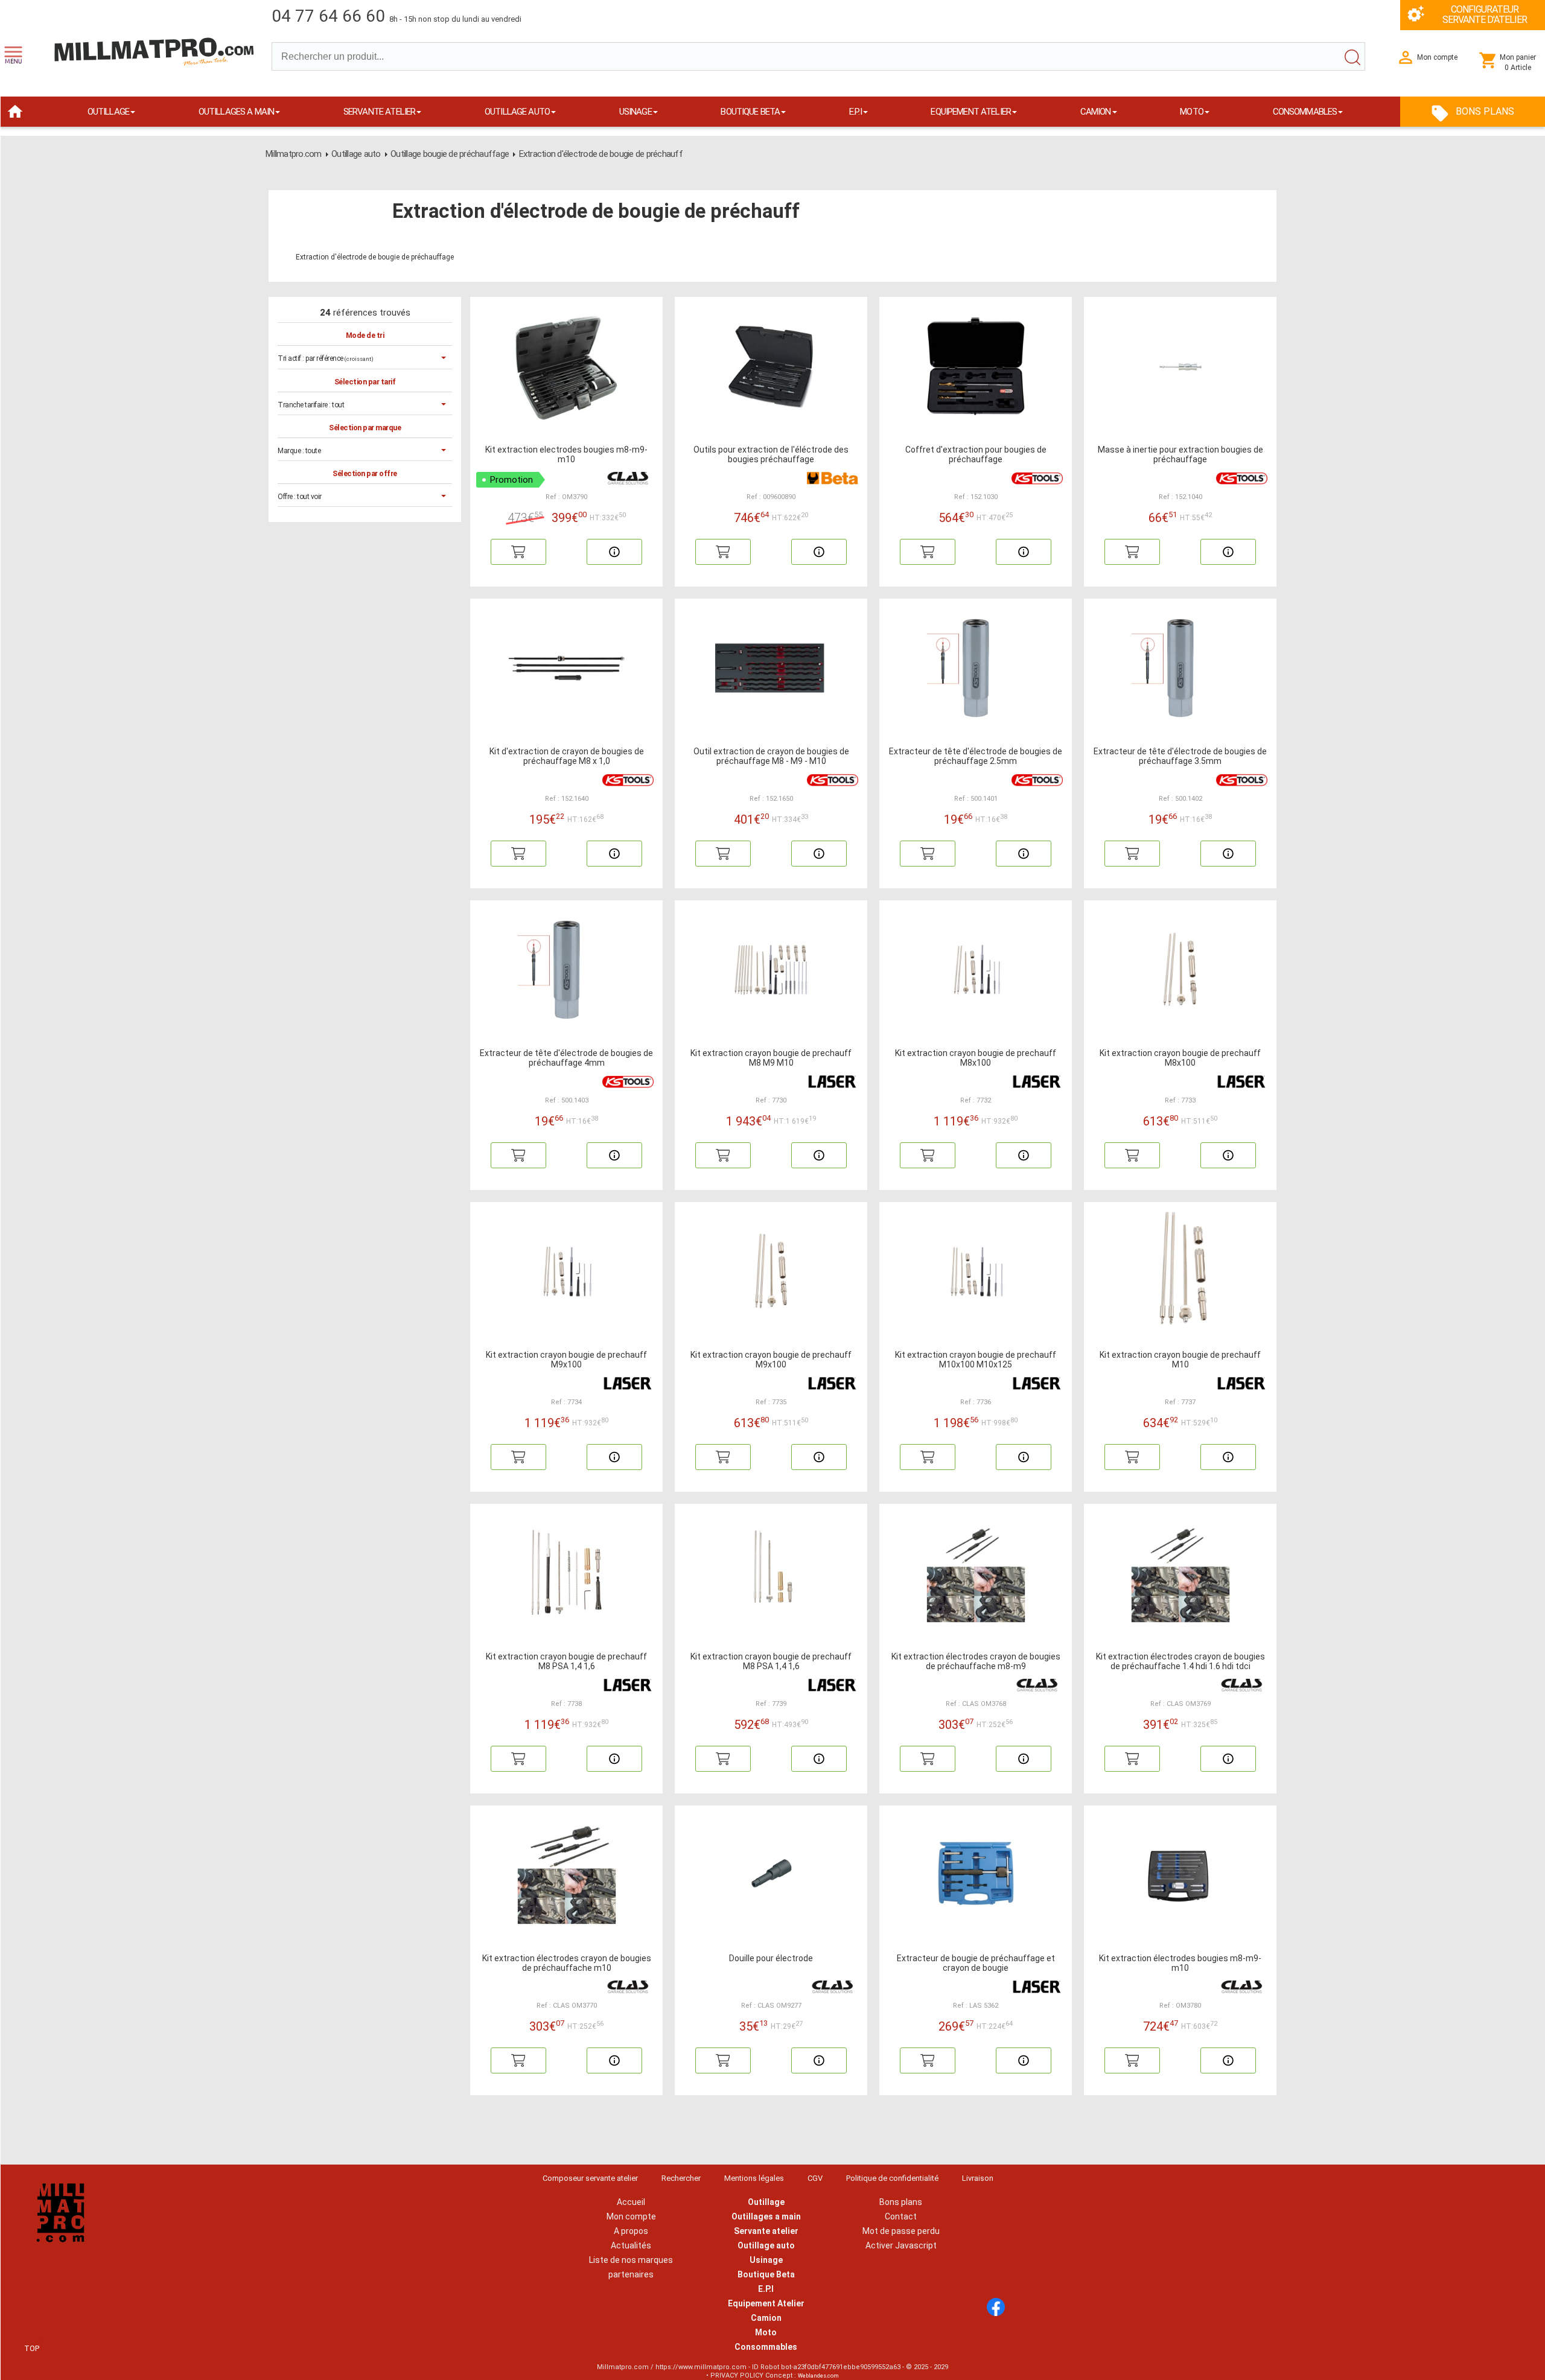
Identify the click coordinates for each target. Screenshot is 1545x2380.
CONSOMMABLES (1305, 112)
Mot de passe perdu (901, 2231)
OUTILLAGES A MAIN (237, 112)
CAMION (1096, 112)
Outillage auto (356, 154)
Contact (901, 2216)
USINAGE (636, 112)
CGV (815, 2178)
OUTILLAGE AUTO (517, 112)
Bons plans (901, 2202)
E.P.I (855, 112)
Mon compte (631, 2216)
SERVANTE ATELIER (379, 112)
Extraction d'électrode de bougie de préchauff (601, 154)
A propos (631, 2231)
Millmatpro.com (294, 154)
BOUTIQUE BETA (750, 112)
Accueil (631, 2202)
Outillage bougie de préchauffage (450, 154)
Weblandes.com (818, 2376)
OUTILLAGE (108, 112)
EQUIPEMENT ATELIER (971, 112)
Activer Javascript (901, 2245)
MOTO (1192, 112)
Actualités (631, 2245)
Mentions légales (754, 2178)
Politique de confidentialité (892, 2178)
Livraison (978, 2178)
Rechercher (681, 2178)
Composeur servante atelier (590, 2178)
